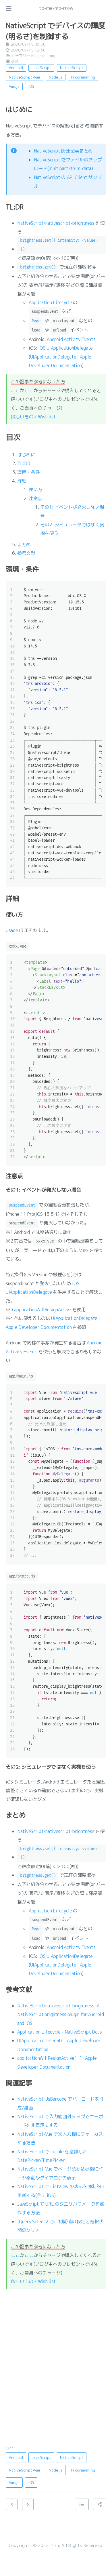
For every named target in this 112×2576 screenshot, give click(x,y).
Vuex (84, 1250)
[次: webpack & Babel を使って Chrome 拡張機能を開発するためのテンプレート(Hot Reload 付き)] (28, 2504)
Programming (43, 56)
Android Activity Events (71, 339)
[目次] (82, 2504)
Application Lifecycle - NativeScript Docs (60, 2032)
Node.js (56, 77)
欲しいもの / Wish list (33, 417)
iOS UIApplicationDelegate (66, 348)
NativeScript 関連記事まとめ (63, 151)
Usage (12, 930)
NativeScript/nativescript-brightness (56, 223)
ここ (15, 390)
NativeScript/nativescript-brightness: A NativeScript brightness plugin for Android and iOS (60, 2014)
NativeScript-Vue (25, 77)
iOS (31, 86)
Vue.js (14, 86)
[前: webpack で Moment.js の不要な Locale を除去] (12, 2504)
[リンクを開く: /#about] (102, 8)
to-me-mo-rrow (56, 8)
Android (16, 68)
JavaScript (41, 68)
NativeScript (72, 68)
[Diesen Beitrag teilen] (100, 2504)
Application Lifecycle (50, 302)
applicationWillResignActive (43, 1310)
